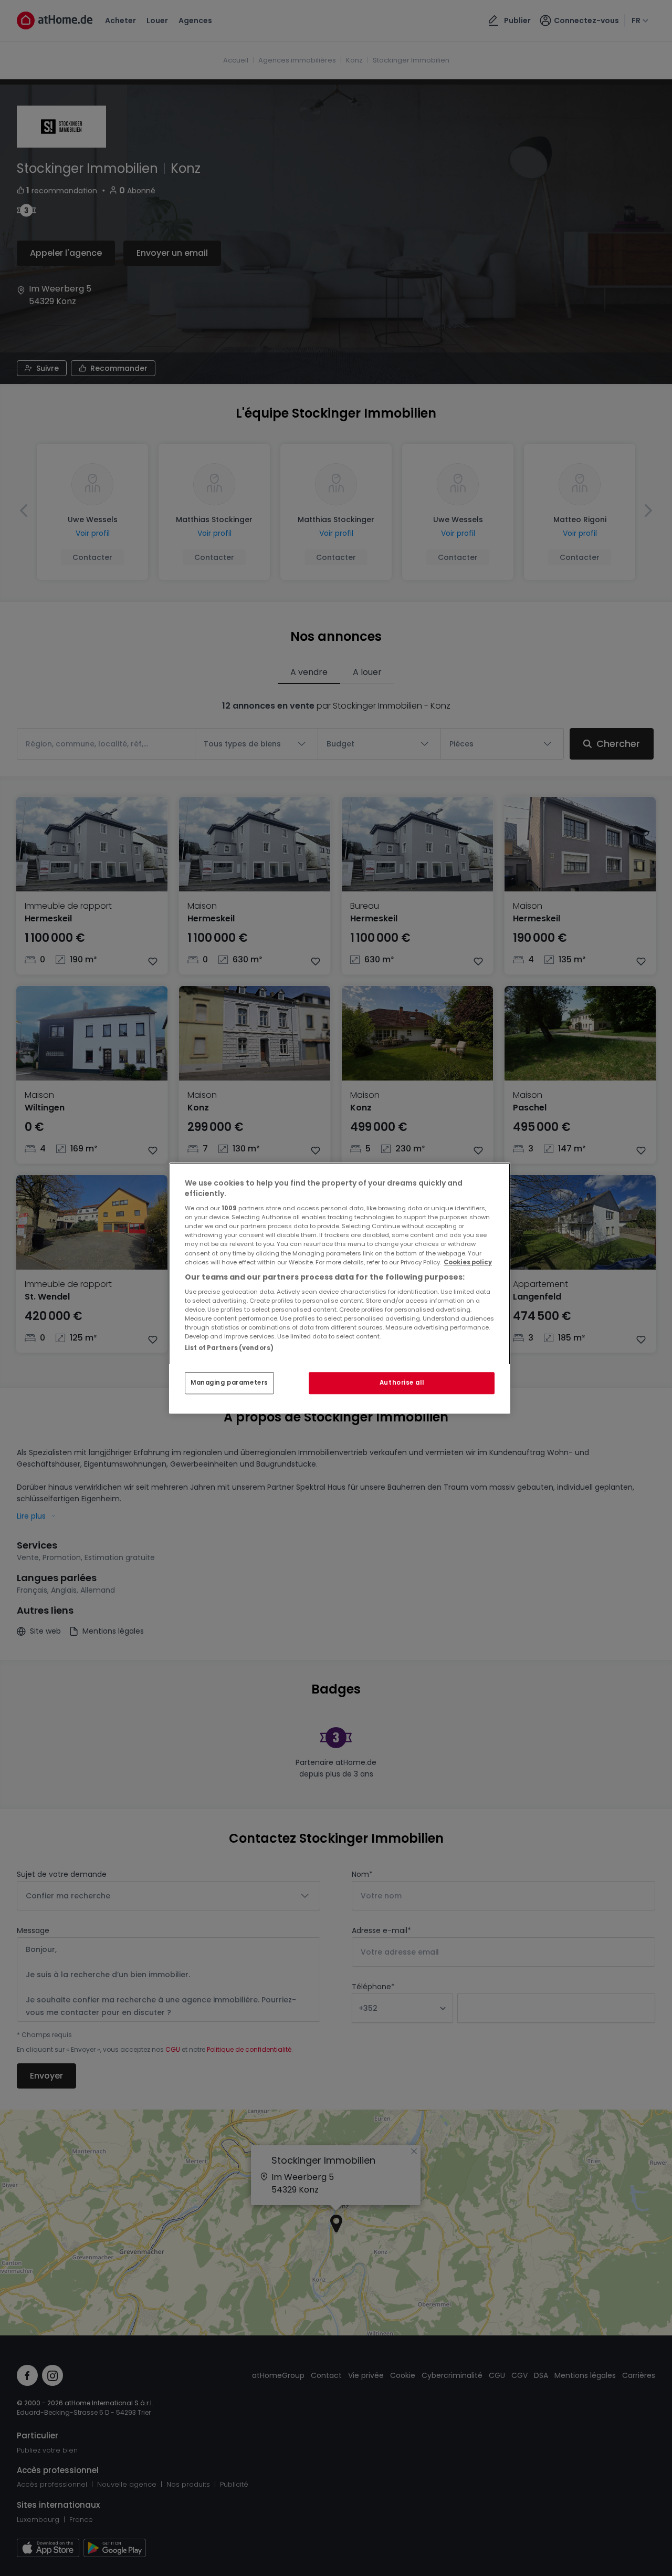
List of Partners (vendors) (229, 1348)
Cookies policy (468, 1262)
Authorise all (402, 1383)
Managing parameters (229, 1383)
